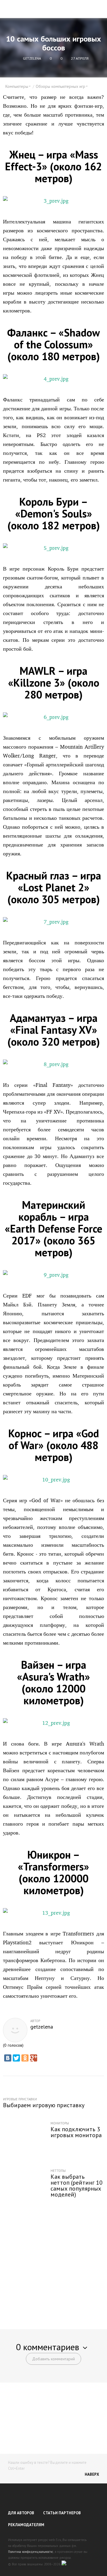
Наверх (92, 2474)
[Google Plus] (34, 2058)
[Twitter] (16, 2058)
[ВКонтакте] (8, 2058)
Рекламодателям (26, 2525)
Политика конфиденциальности (30, 2552)
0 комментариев (48, 2347)
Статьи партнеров (62, 2513)
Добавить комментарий (53, 2359)
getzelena (42, 2027)
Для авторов (21, 2513)
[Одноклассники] (25, 2058)
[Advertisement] (53, 2262)
